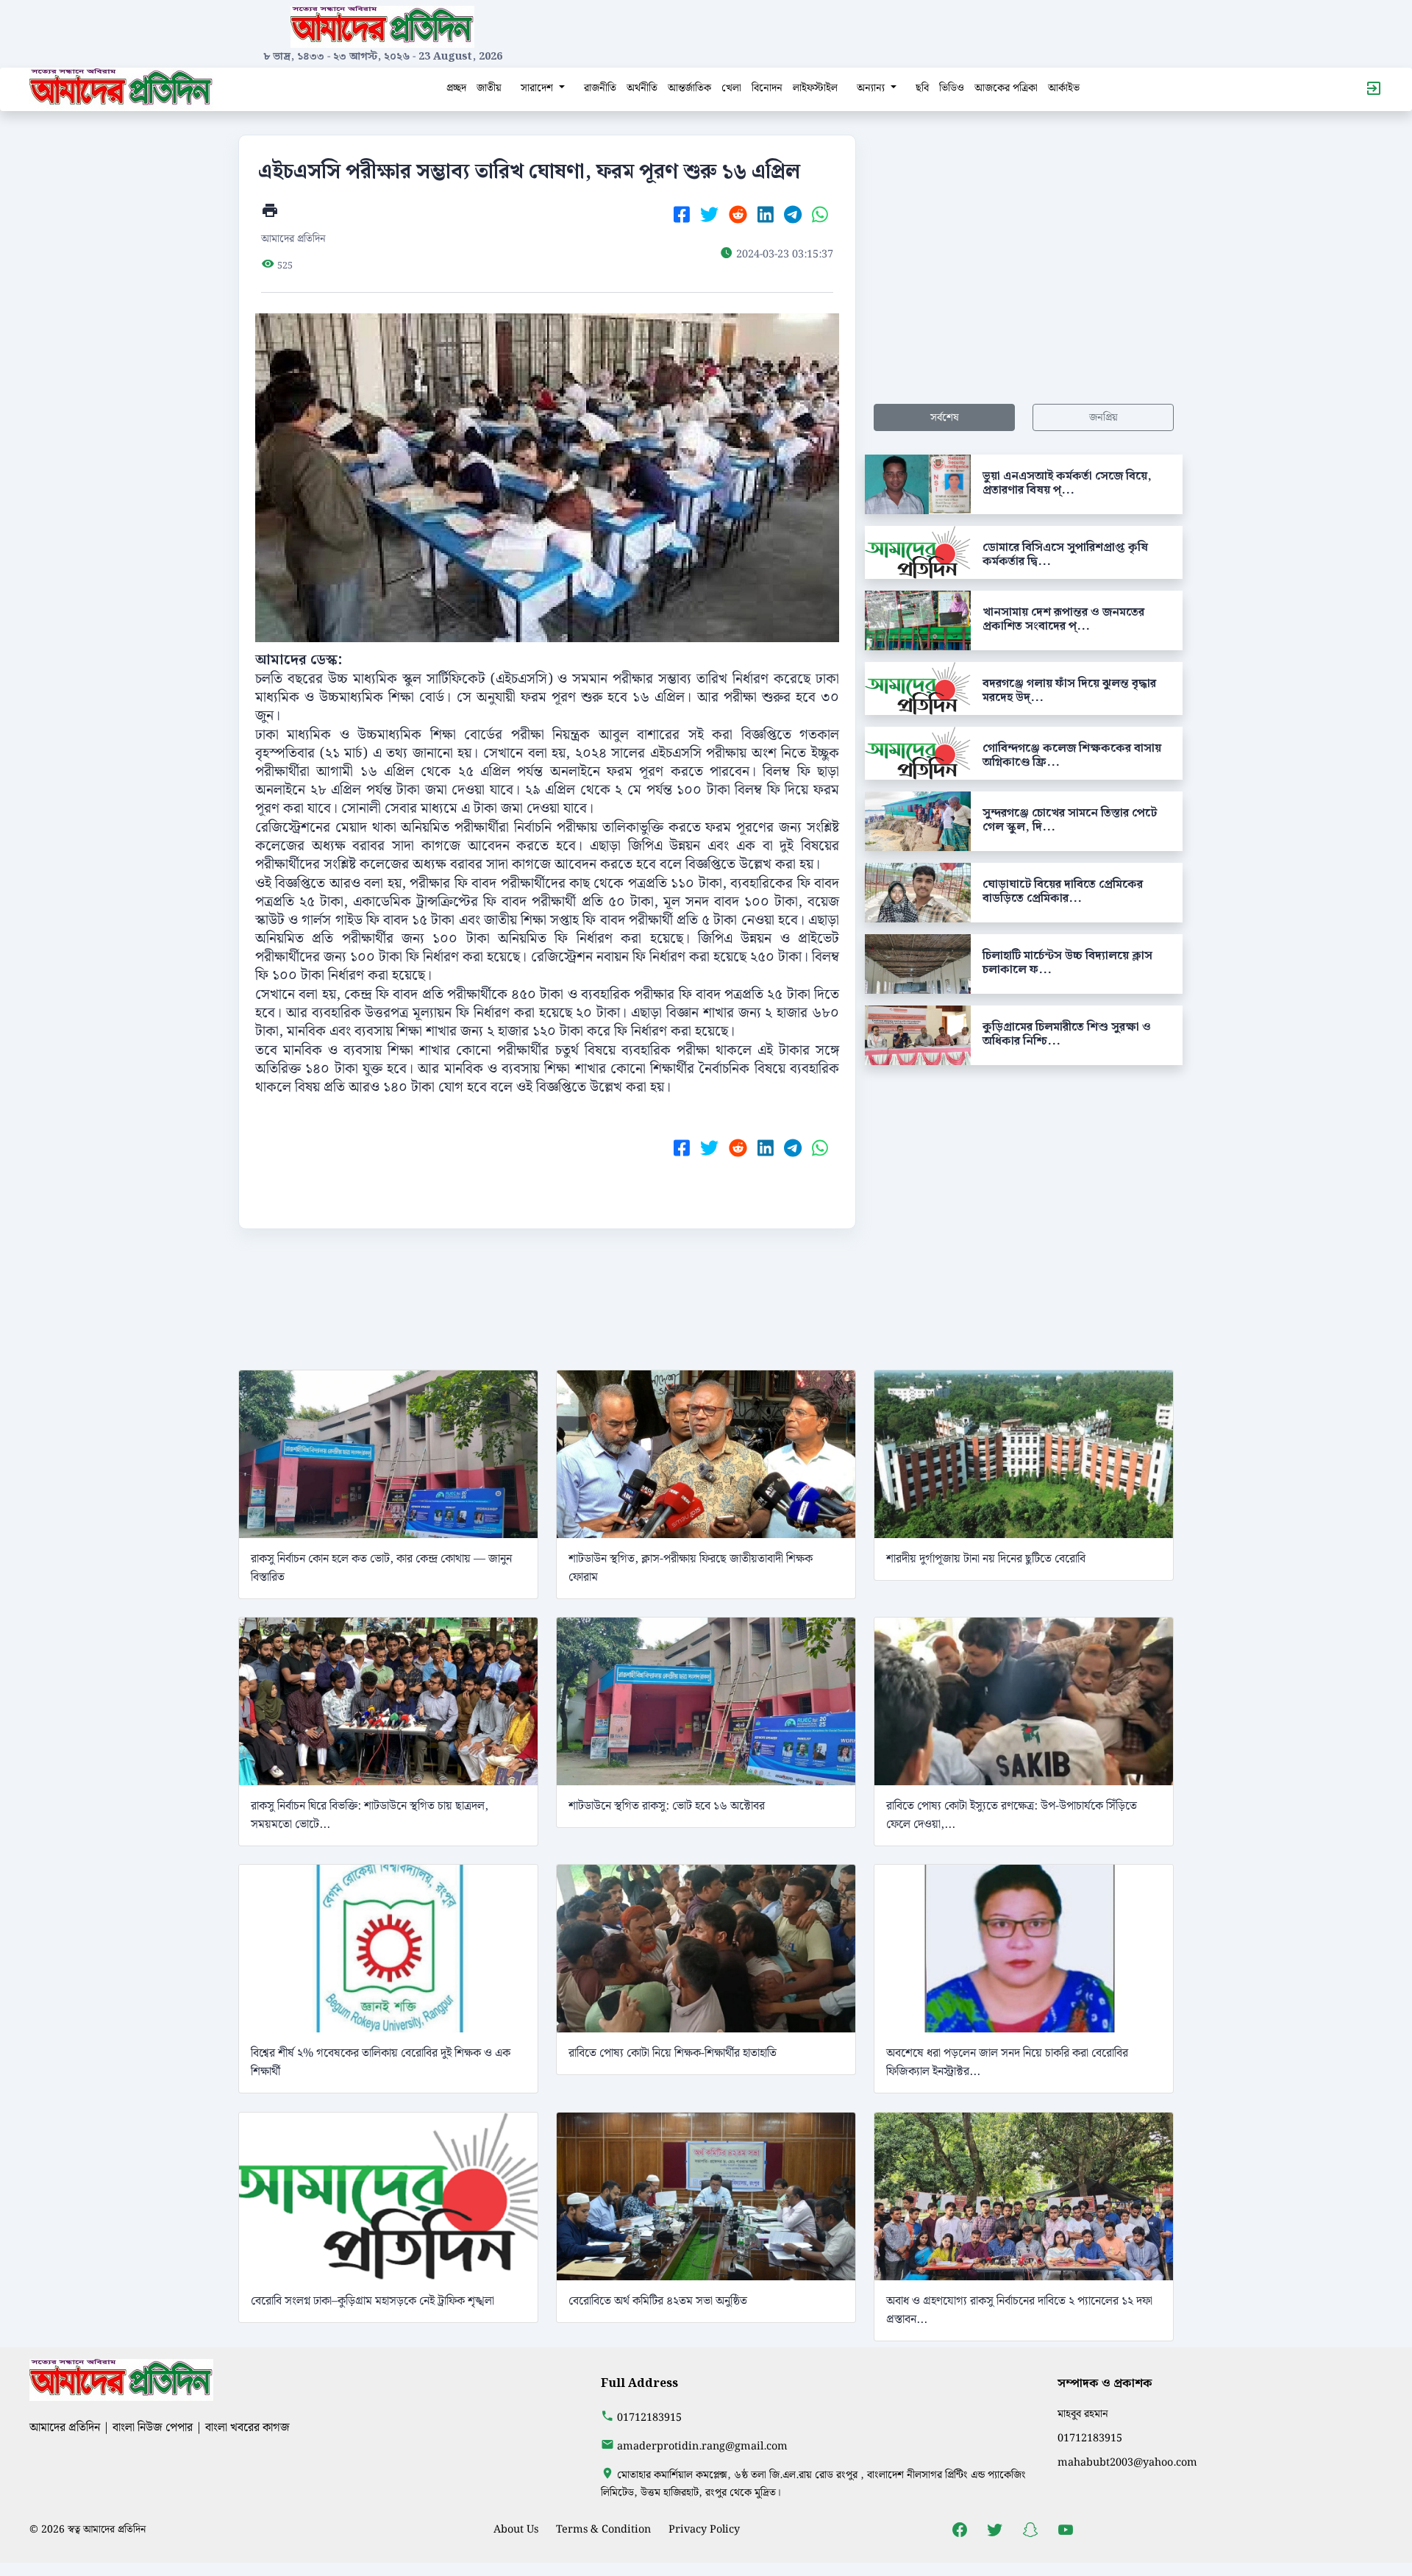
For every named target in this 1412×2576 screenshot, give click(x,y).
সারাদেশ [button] (538, 88)
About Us (516, 2529)
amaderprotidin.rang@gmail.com (702, 2446)
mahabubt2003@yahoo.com (1127, 2462)
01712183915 (649, 2417)
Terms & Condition (603, 2529)
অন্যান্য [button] (872, 88)
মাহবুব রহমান (1083, 2414)
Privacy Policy (704, 2529)
